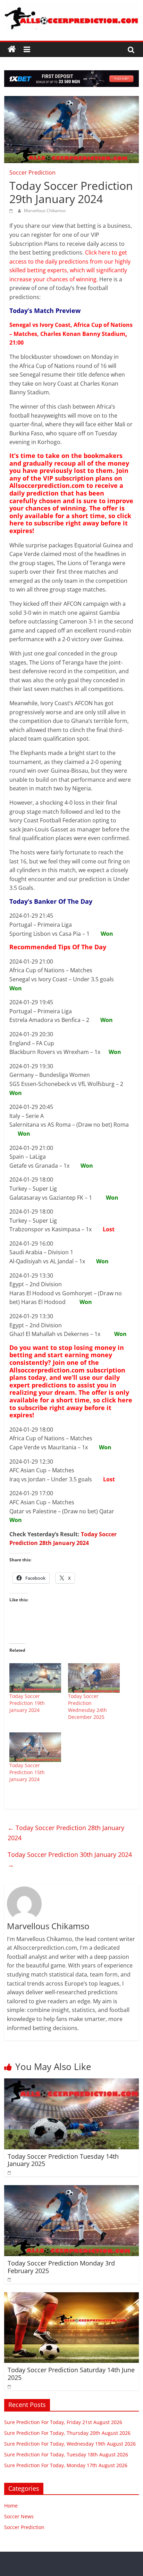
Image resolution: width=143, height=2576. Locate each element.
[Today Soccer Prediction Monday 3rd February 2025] (71, 2189)
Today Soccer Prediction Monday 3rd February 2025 (61, 2267)
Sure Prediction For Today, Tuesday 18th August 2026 (66, 2454)
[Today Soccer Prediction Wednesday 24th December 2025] (94, 1678)
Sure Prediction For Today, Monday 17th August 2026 (66, 2465)
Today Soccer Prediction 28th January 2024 (66, 1833)
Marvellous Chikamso (45, 211)
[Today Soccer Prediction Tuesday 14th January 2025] (71, 2083)
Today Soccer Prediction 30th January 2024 (70, 1859)
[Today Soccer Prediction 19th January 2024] (35, 1678)
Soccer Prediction (32, 172)
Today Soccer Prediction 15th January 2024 (27, 1772)
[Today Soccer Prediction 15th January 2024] (35, 1747)
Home (11, 2506)
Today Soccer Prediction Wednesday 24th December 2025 (87, 1706)
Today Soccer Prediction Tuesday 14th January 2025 (63, 2160)
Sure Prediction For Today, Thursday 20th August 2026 (67, 2433)
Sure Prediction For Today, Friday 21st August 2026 (63, 2422)
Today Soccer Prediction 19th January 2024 (27, 1703)
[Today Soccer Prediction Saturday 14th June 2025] (71, 2296)
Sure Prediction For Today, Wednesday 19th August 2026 (70, 2444)
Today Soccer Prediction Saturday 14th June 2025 (71, 2374)
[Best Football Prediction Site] (12, 49)
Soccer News (19, 2516)
